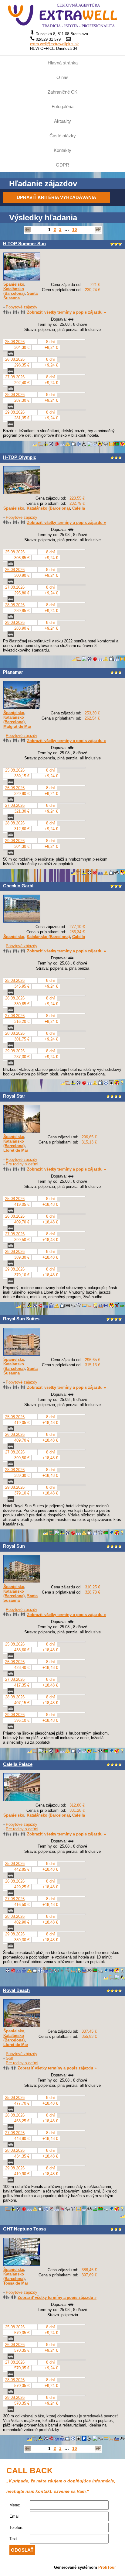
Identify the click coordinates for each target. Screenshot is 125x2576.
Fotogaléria (62, 107)
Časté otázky (63, 136)
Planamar (13, 672)
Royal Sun (14, 1546)
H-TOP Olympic (20, 457)
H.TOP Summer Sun (24, 244)
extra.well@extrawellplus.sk (54, 44)
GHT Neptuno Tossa (24, 2229)
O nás (62, 77)
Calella (79, 508)
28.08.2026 (15, 395)
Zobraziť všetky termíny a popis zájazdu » (66, 312)
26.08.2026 (15, 359)
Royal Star (14, 1096)
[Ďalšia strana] (98, 230)
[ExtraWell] (62, 15)
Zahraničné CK (62, 92)
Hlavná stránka (63, 63)
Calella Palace (18, 1764)
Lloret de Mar (16, 1150)
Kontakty (62, 150)
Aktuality (62, 121)
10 (75, 230)
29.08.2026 (15, 412)
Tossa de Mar (16, 2283)
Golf (9, 2058)
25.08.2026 (15, 342)
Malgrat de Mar (17, 726)
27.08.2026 (15, 377)
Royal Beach (16, 1990)
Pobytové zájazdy (22, 307)
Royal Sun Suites (21, 1319)
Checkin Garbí (18, 886)
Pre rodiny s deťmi (22, 1164)
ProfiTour (107, 2567)
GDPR (62, 165)
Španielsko (14, 284)
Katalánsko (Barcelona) (14, 291)
